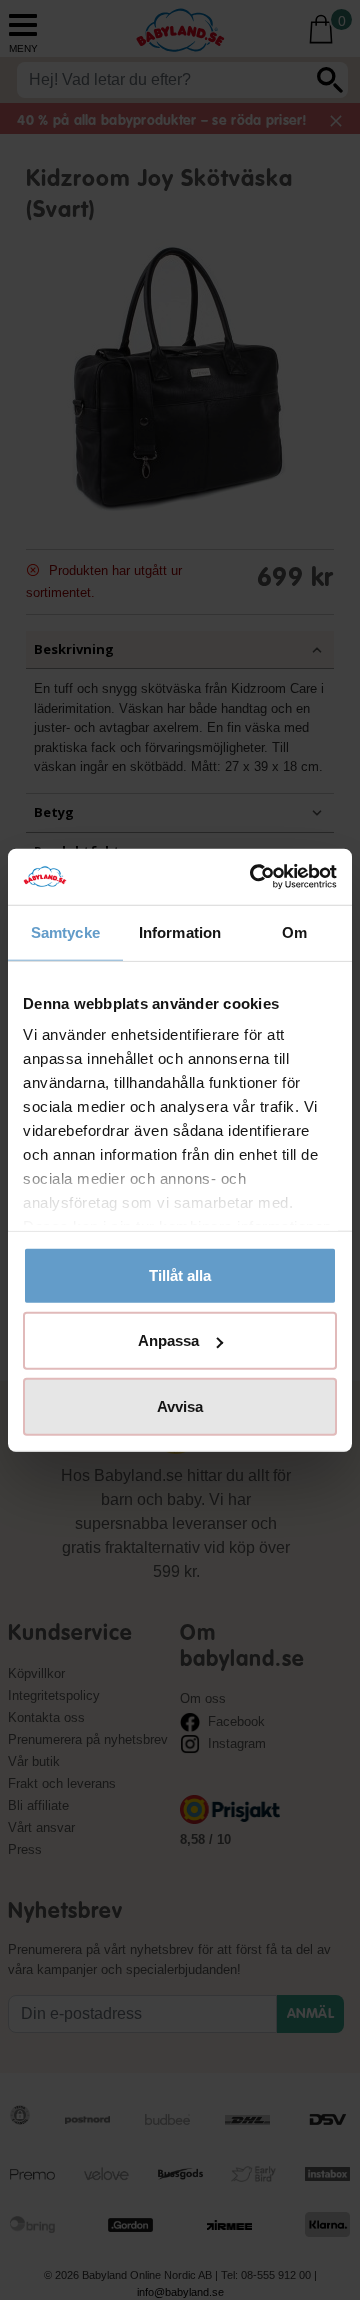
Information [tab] (180, 931)
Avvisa (180, 1405)
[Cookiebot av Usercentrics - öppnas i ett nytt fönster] (254, 877)
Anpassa (168, 1340)
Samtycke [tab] (65, 931)
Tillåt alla (180, 1274)
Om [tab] (294, 931)
